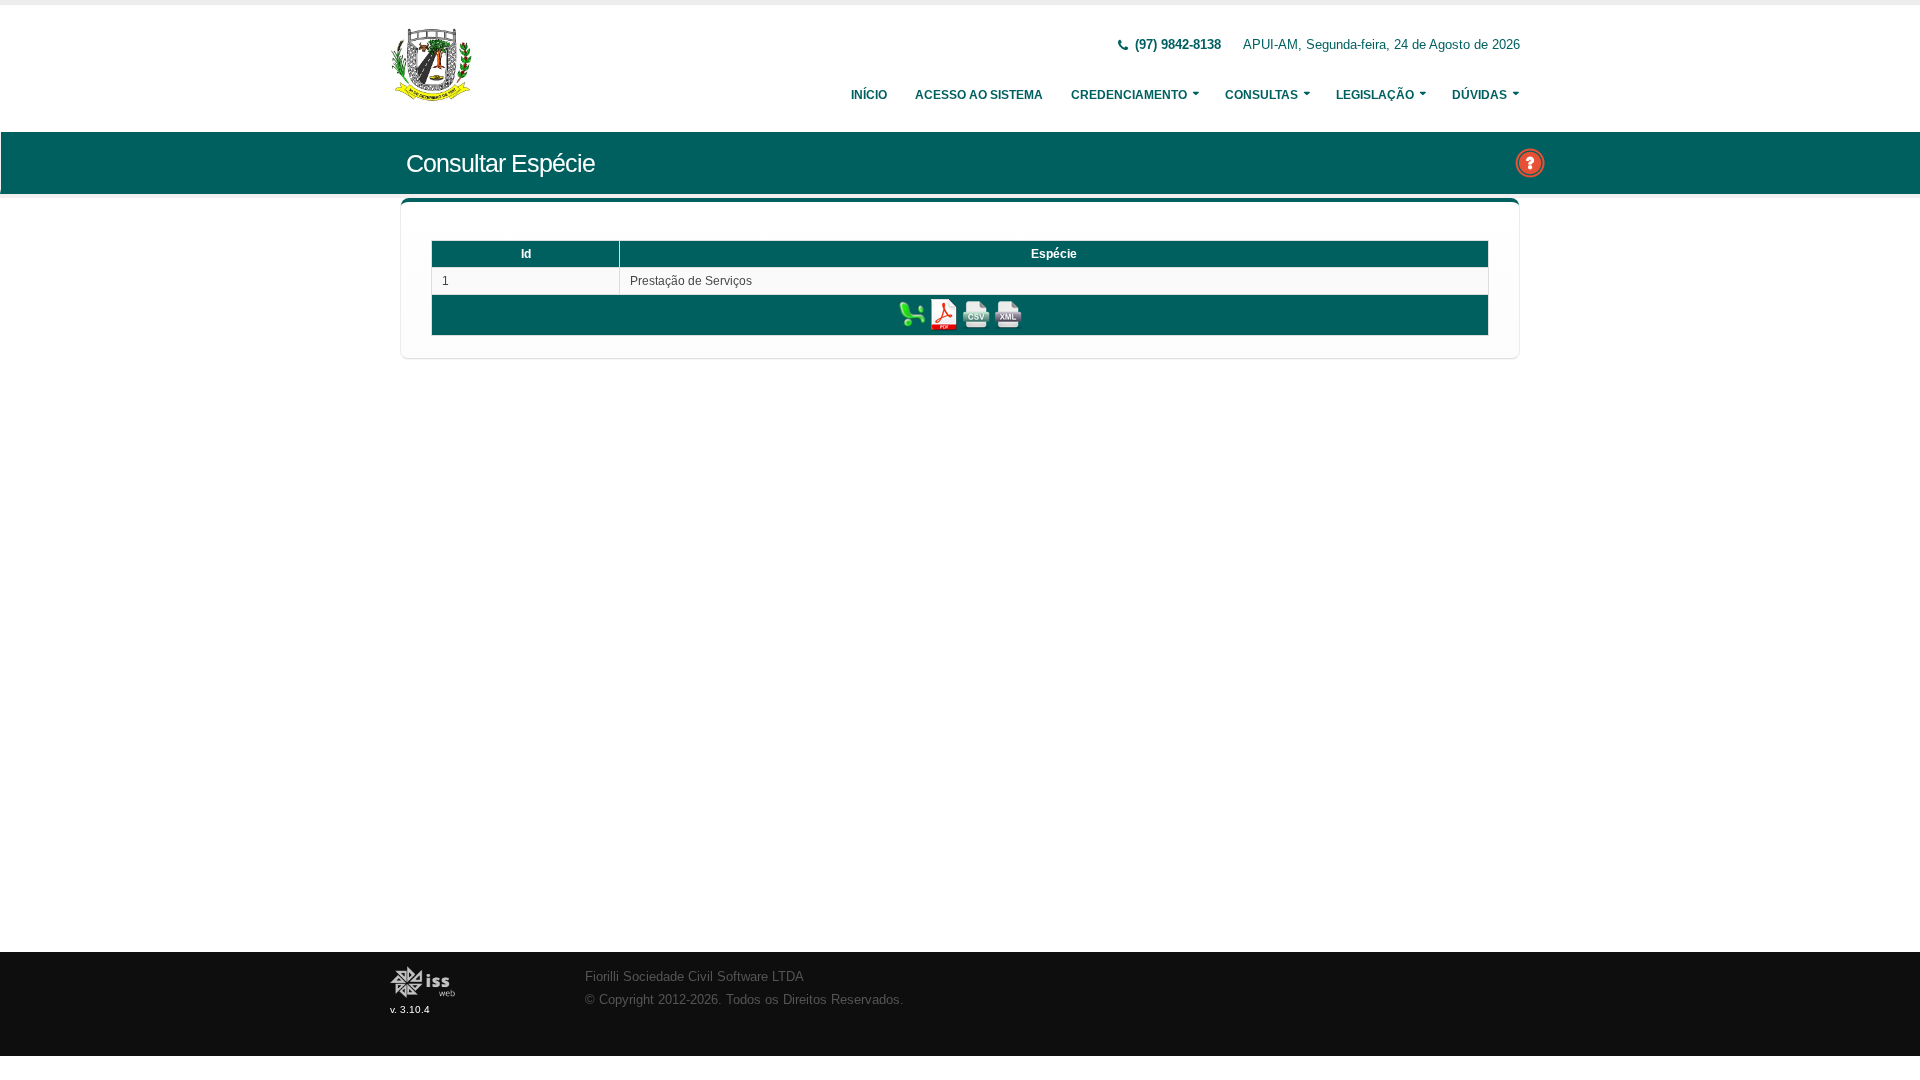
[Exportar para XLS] (912, 314)
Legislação (1375, 95)
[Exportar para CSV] (976, 314)
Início (869, 95)
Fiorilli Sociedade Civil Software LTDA (694, 977)
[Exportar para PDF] (944, 314)
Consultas (1261, 95)
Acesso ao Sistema (979, 95)
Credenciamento (1129, 95)
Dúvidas (1479, 95)
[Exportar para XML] (1008, 314)
